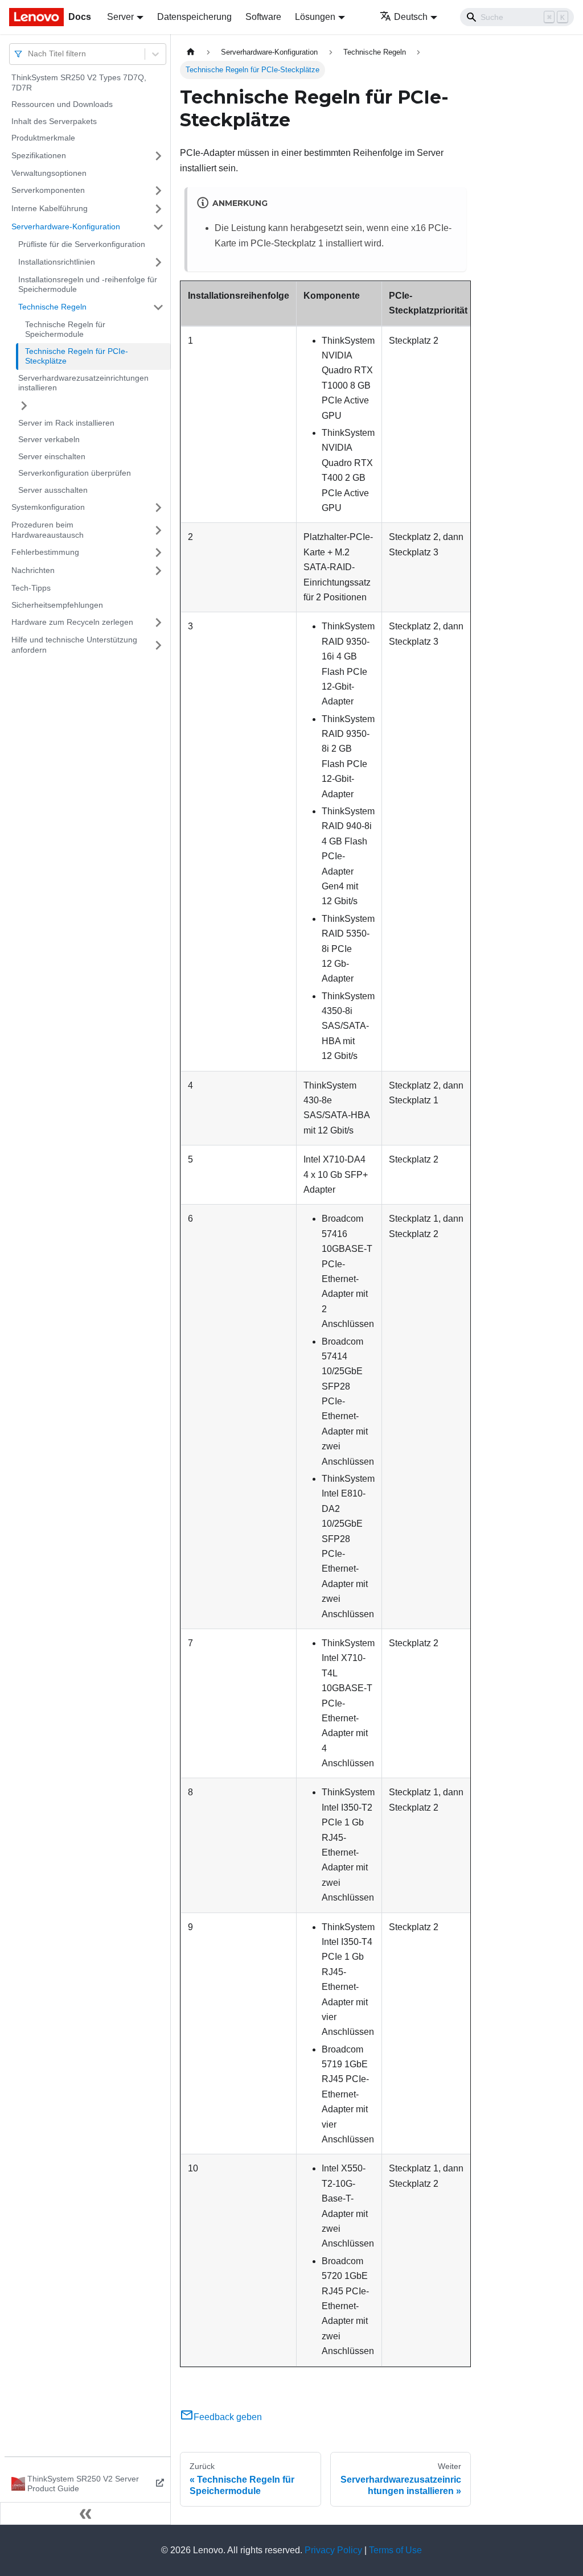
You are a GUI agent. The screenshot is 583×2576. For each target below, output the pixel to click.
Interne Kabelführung (50, 208)
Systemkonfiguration (48, 507)
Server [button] (120, 17)
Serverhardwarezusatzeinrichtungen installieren (83, 383)
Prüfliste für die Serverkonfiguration (82, 244)
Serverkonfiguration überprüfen (75, 473)
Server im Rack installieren (66, 423)
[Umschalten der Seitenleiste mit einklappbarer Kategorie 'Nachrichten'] (158, 571)
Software (263, 17)
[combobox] (29, 54)
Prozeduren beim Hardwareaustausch (48, 530)
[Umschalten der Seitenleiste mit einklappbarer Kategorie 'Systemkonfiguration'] (158, 508)
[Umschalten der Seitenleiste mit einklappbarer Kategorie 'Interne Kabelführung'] (158, 209)
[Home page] (191, 52)
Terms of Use (395, 2550)
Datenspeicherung (194, 17)
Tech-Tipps (31, 588)
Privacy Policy (333, 2550)
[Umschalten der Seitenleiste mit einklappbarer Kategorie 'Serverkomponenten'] (158, 191)
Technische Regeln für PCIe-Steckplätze (77, 356)
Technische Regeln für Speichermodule (65, 329)
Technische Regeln (52, 307)
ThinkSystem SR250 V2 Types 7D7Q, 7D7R (79, 83)
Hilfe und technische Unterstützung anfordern (74, 645)
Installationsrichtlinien (57, 262)
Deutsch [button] (411, 17)
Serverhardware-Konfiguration (66, 226)
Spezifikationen (39, 155)
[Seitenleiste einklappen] (85, 2513)
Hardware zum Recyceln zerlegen (72, 622)
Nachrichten (33, 570)
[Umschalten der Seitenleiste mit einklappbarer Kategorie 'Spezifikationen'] (158, 156)
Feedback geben (228, 2417)
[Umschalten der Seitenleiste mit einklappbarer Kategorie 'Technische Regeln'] (158, 307)
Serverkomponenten (48, 190)
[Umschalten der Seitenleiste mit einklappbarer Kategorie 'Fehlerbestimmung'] (158, 553)
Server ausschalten (53, 490)
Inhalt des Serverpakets (54, 121)
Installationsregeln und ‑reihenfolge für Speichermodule (88, 285)
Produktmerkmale (43, 138)
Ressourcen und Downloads (62, 104)
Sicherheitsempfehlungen (57, 605)
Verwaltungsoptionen (49, 173)
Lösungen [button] (315, 17)
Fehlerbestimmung (45, 552)
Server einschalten (52, 456)
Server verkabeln (49, 439)
